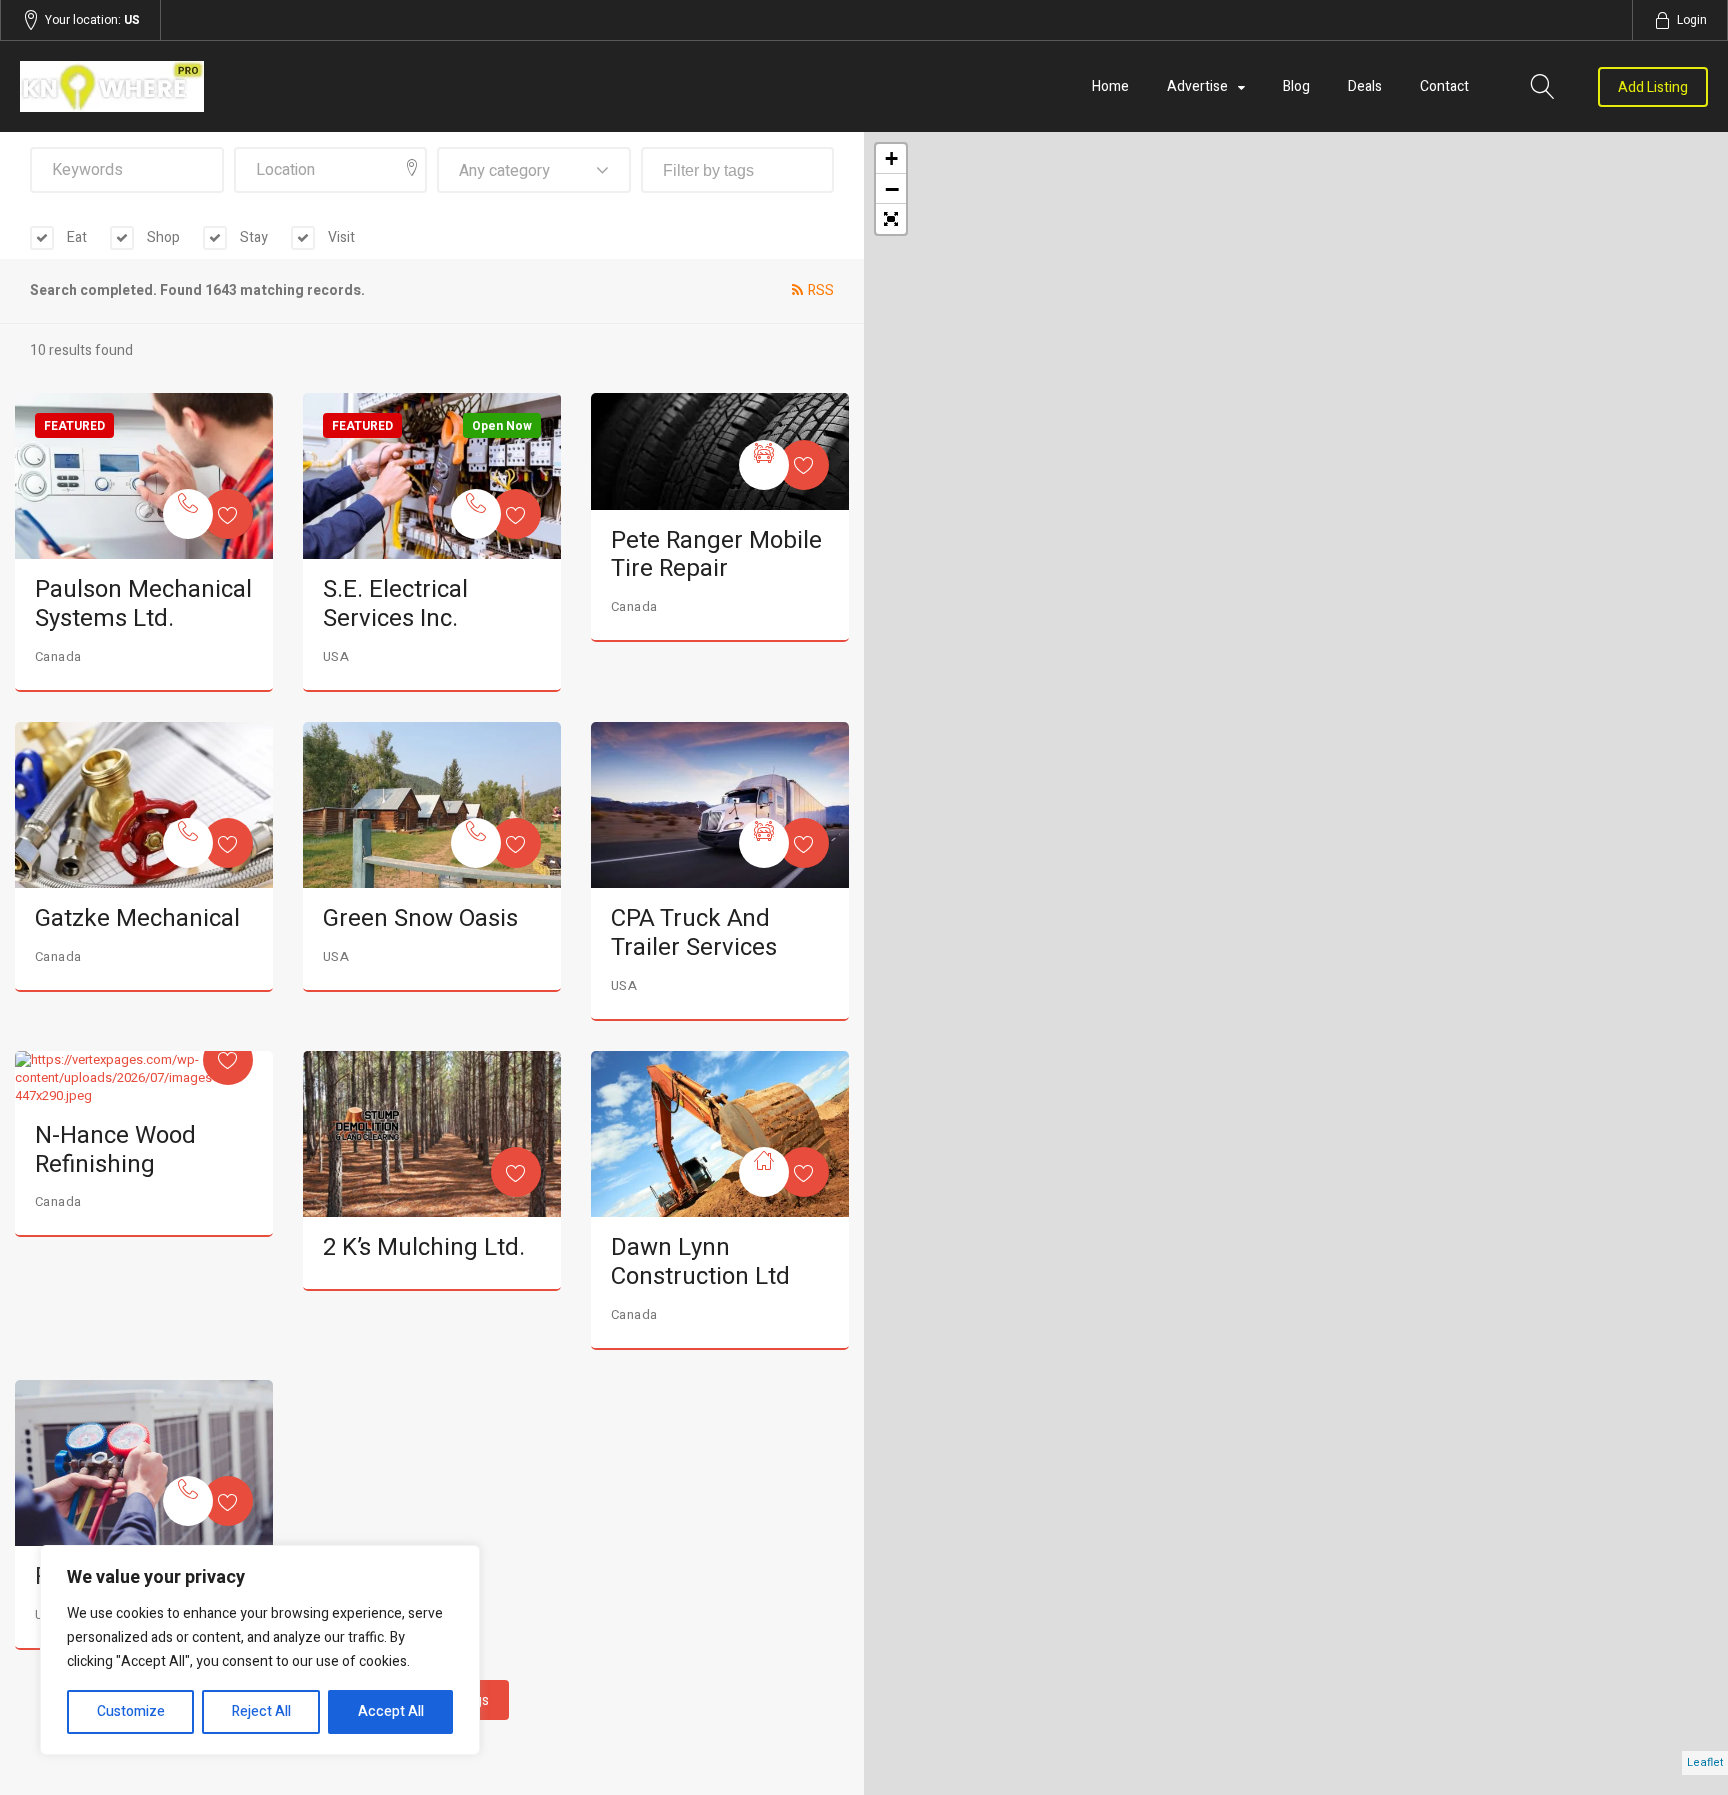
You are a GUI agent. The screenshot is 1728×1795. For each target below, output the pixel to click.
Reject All (261, 1711)
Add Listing (1653, 87)
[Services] (188, 514)
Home (1110, 86)
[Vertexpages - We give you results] (273, 86)
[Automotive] (764, 465)
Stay (252, 237)
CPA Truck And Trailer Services (694, 933)
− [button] (892, 189)
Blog (1296, 86)
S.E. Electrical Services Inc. (395, 604)
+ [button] (891, 158)
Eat (75, 237)
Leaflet (1705, 1762)
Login (1692, 20)
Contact (1444, 86)
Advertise (1197, 86)
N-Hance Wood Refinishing (115, 1150)
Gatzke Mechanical (137, 918)
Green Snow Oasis (420, 918)
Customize (131, 1711)
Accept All (391, 1711)
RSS (821, 290)
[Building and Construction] (764, 1172)
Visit (340, 237)
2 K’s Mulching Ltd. (424, 1247)
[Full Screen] (891, 219)
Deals (1365, 86)
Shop (162, 237)
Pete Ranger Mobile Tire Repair (716, 555)
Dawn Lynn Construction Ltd (700, 1262)
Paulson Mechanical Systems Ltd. (143, 604)
